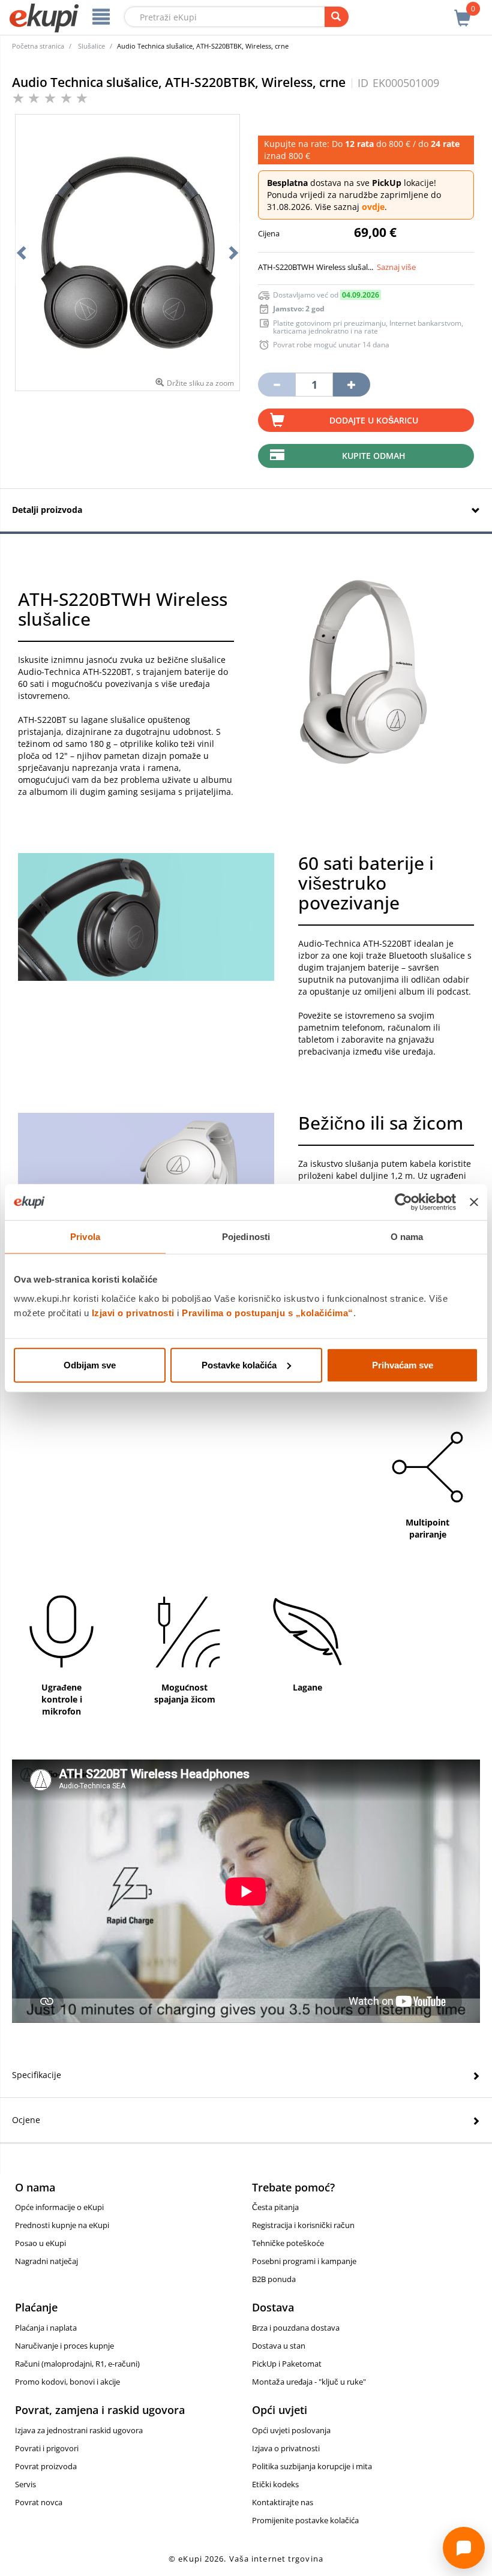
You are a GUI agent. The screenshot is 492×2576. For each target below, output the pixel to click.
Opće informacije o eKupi (59, 2207)
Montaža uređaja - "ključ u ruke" (309, 2382)
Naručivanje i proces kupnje (64, 2346)
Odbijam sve (90, 1364)
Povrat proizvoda (46, 2466)
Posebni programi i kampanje (304, 2261)
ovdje (373, 207)
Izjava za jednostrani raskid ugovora (79, 2430)
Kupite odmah (374, 456)
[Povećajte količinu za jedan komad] (352, 385)
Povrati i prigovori (47, 2448)
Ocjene (26, 2120)
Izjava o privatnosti (286, 2448)
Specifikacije (37, 2075)
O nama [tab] (407, 1237)
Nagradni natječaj (46, 2261)
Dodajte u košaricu (374, 420)
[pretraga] (337, 17)
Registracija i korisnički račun (303, 2225)
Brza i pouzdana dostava (296, 2328)
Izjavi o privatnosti (133, 1312)
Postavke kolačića (239, 1364)
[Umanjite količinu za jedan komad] (277, 385)
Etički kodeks (275, 2484)
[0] (463, 11)
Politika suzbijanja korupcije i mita (312, 2466)
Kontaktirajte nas (283, 2502)
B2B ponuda (274, 2279)
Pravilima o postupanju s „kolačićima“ (268, 1312)
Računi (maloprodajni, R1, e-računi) (77, 2364)
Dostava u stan (279, 2346)
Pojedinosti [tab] (246, 1237)
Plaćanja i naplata (46, 2328)
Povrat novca (39, 2502)
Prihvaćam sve (403, 1364)
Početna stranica (38, 46)
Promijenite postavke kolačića (305, 2520)
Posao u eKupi (40, 2243)
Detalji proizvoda (47, 510)
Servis (25, 2484)
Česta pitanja (275, 2207)
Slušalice (91, 46)
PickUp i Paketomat (287, 2364)
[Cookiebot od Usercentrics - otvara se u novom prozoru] (403, 1202)
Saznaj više (396, 267)
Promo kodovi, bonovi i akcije (67, 2382)
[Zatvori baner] (474, 1202)
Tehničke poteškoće (288, 2243)
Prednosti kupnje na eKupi (62, 2225)
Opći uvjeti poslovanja (291, 2430)
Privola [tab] (85, 1237)
